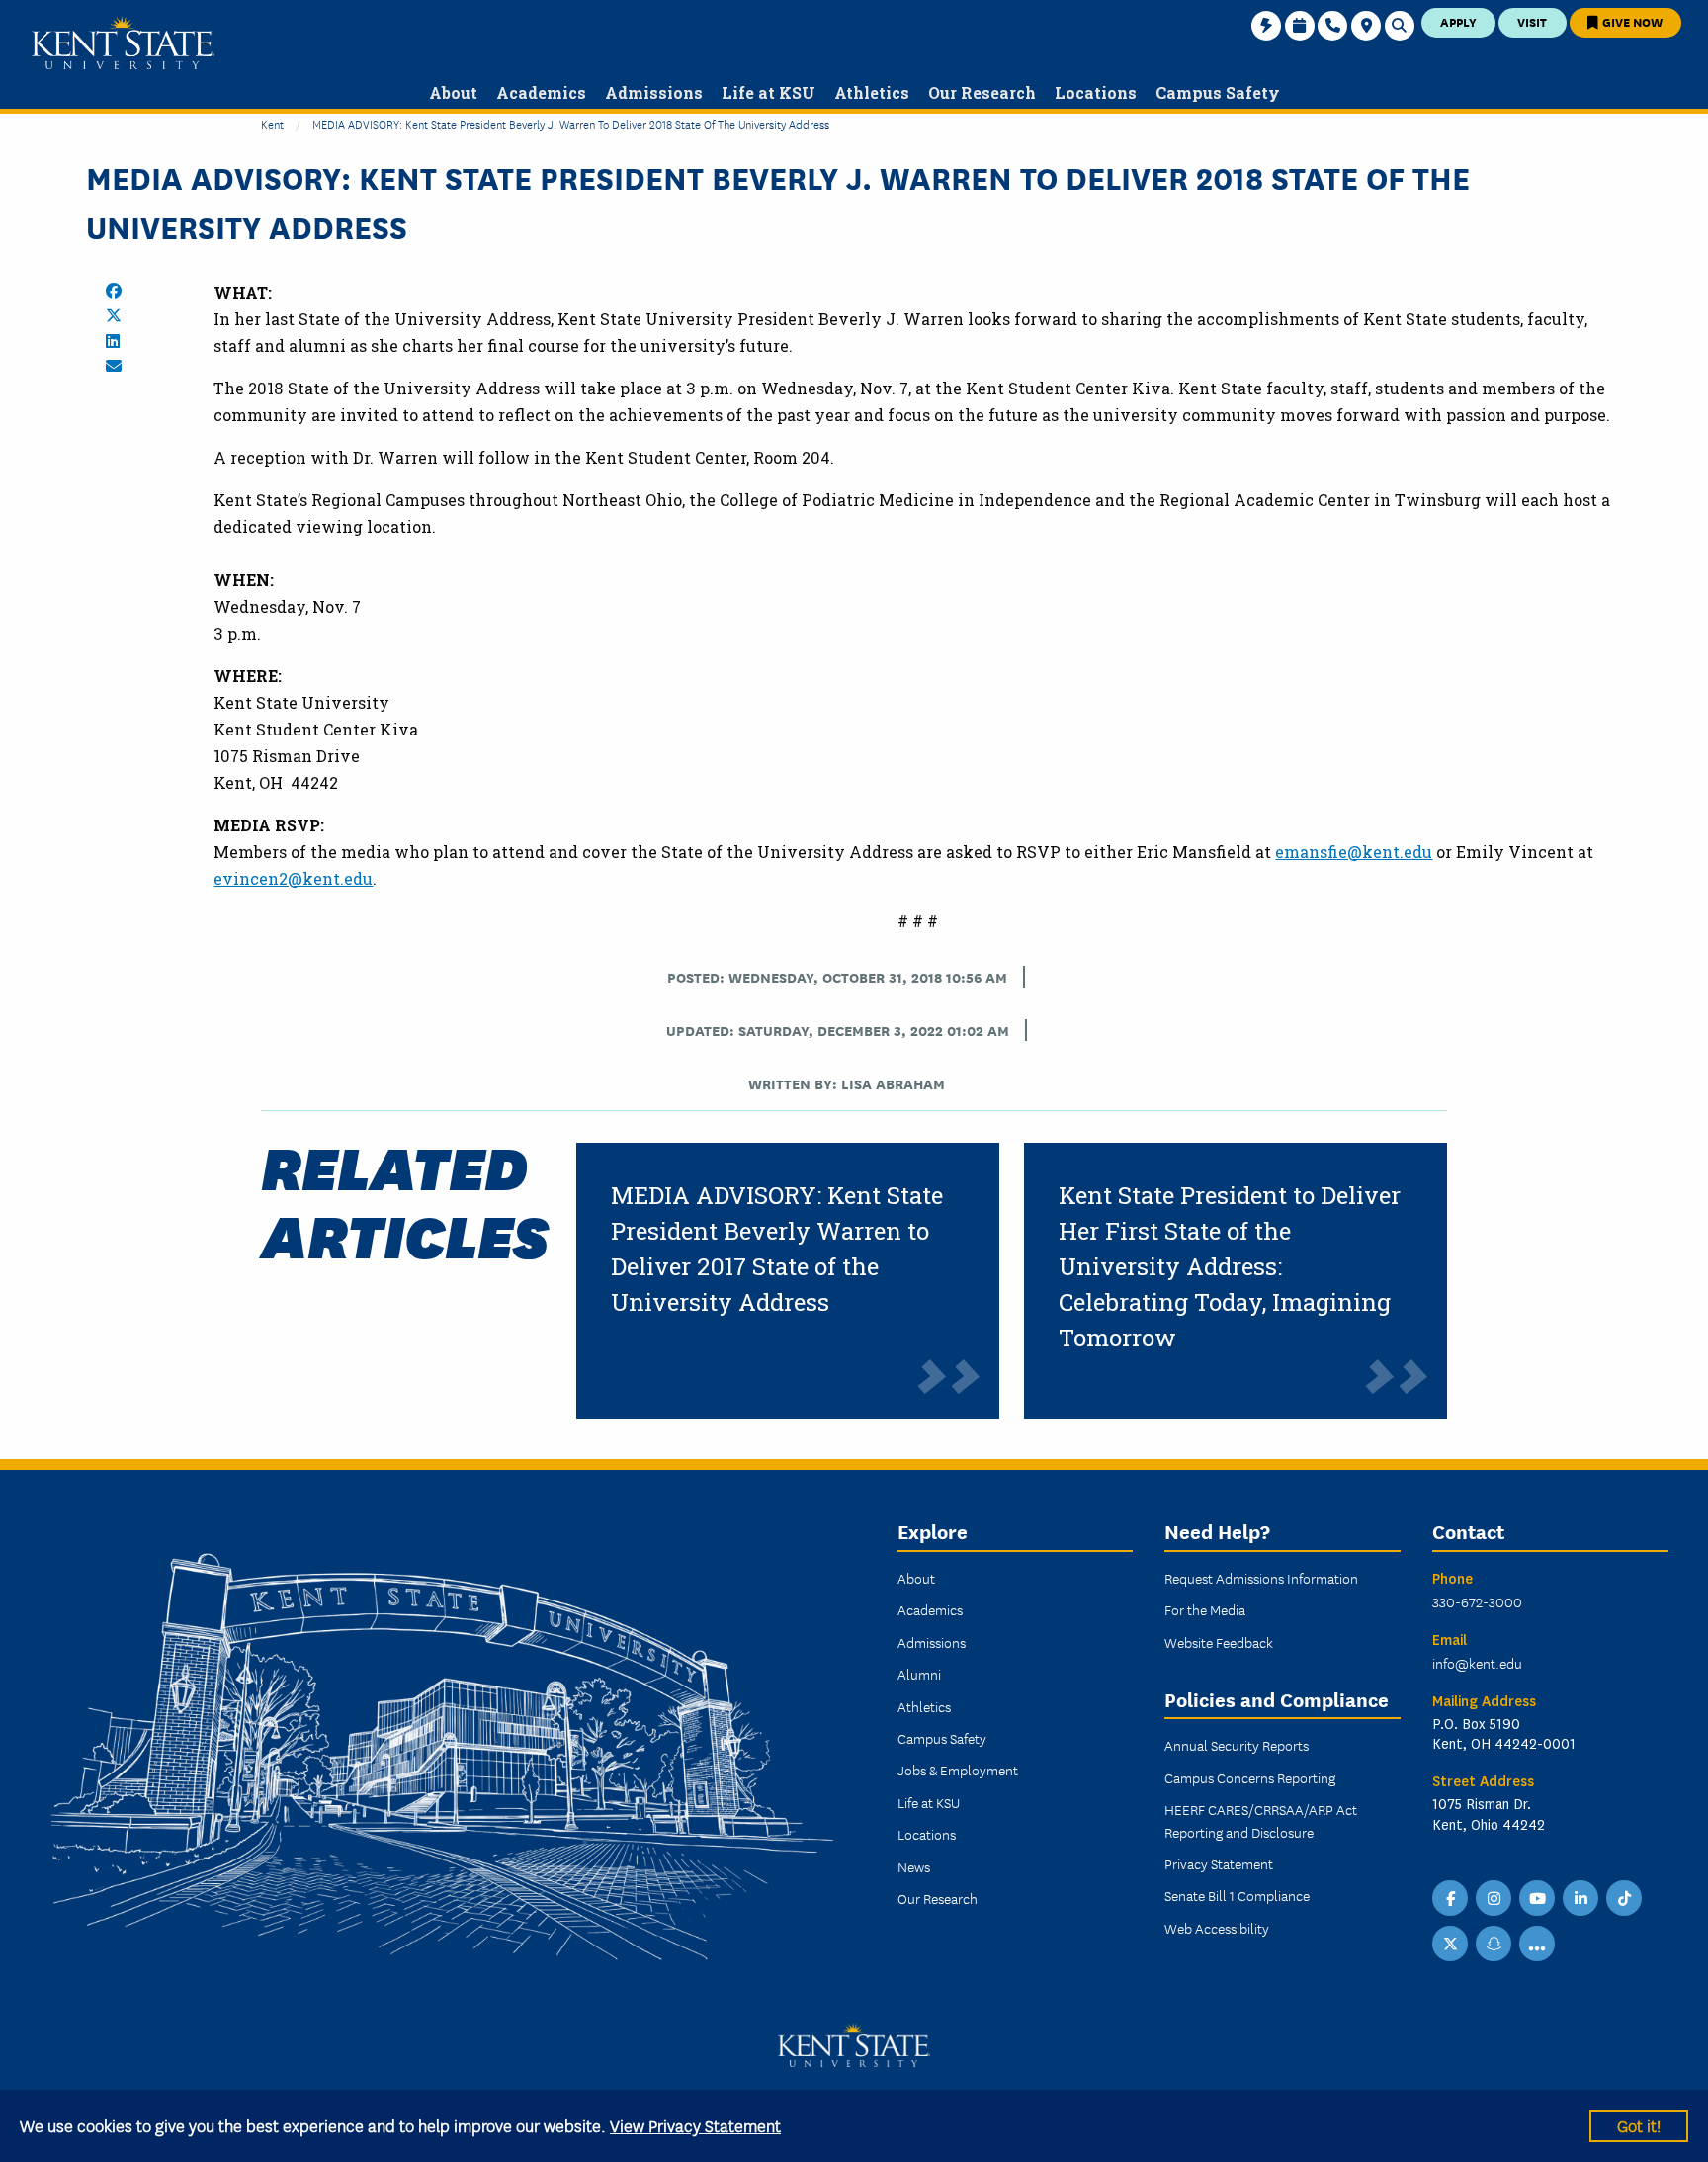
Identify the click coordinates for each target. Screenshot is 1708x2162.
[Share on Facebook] (114, 291)
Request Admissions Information (1261, 1578)
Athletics (924, 1706)
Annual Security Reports (1237, 1745)
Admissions (932, 1642)
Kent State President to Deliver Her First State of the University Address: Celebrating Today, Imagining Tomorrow (1230, 1266)
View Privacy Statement (695, 2125)
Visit (1532, 21)
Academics (930, 1609)
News (914, 1866)
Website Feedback (1219, 1642)
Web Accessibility (1217, 1928)
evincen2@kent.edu (293, 878)
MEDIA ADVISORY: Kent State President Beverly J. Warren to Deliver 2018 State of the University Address (571, 123)
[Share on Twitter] (114, 315)
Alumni (919, 1674)
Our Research (938, 1898)
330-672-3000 (1477, 1601)
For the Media (1205, 1609)
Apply (1458, 21)
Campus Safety (942, 1738)
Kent (272, 123)
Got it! (1639, 2125)
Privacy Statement (1219, 1863)
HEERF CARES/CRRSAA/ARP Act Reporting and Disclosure (1261, 1820)
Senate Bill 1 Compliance (1237, 1895)
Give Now (1631, 21)
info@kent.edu (1477, 1663)
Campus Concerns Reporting (1250, 1777)
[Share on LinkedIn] (113, 341)
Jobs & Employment (958, 1770)
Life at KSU (929, 1802)
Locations (927, 1834)
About (916, 1578)
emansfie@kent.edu (1354, 852)
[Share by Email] (114, 366)
